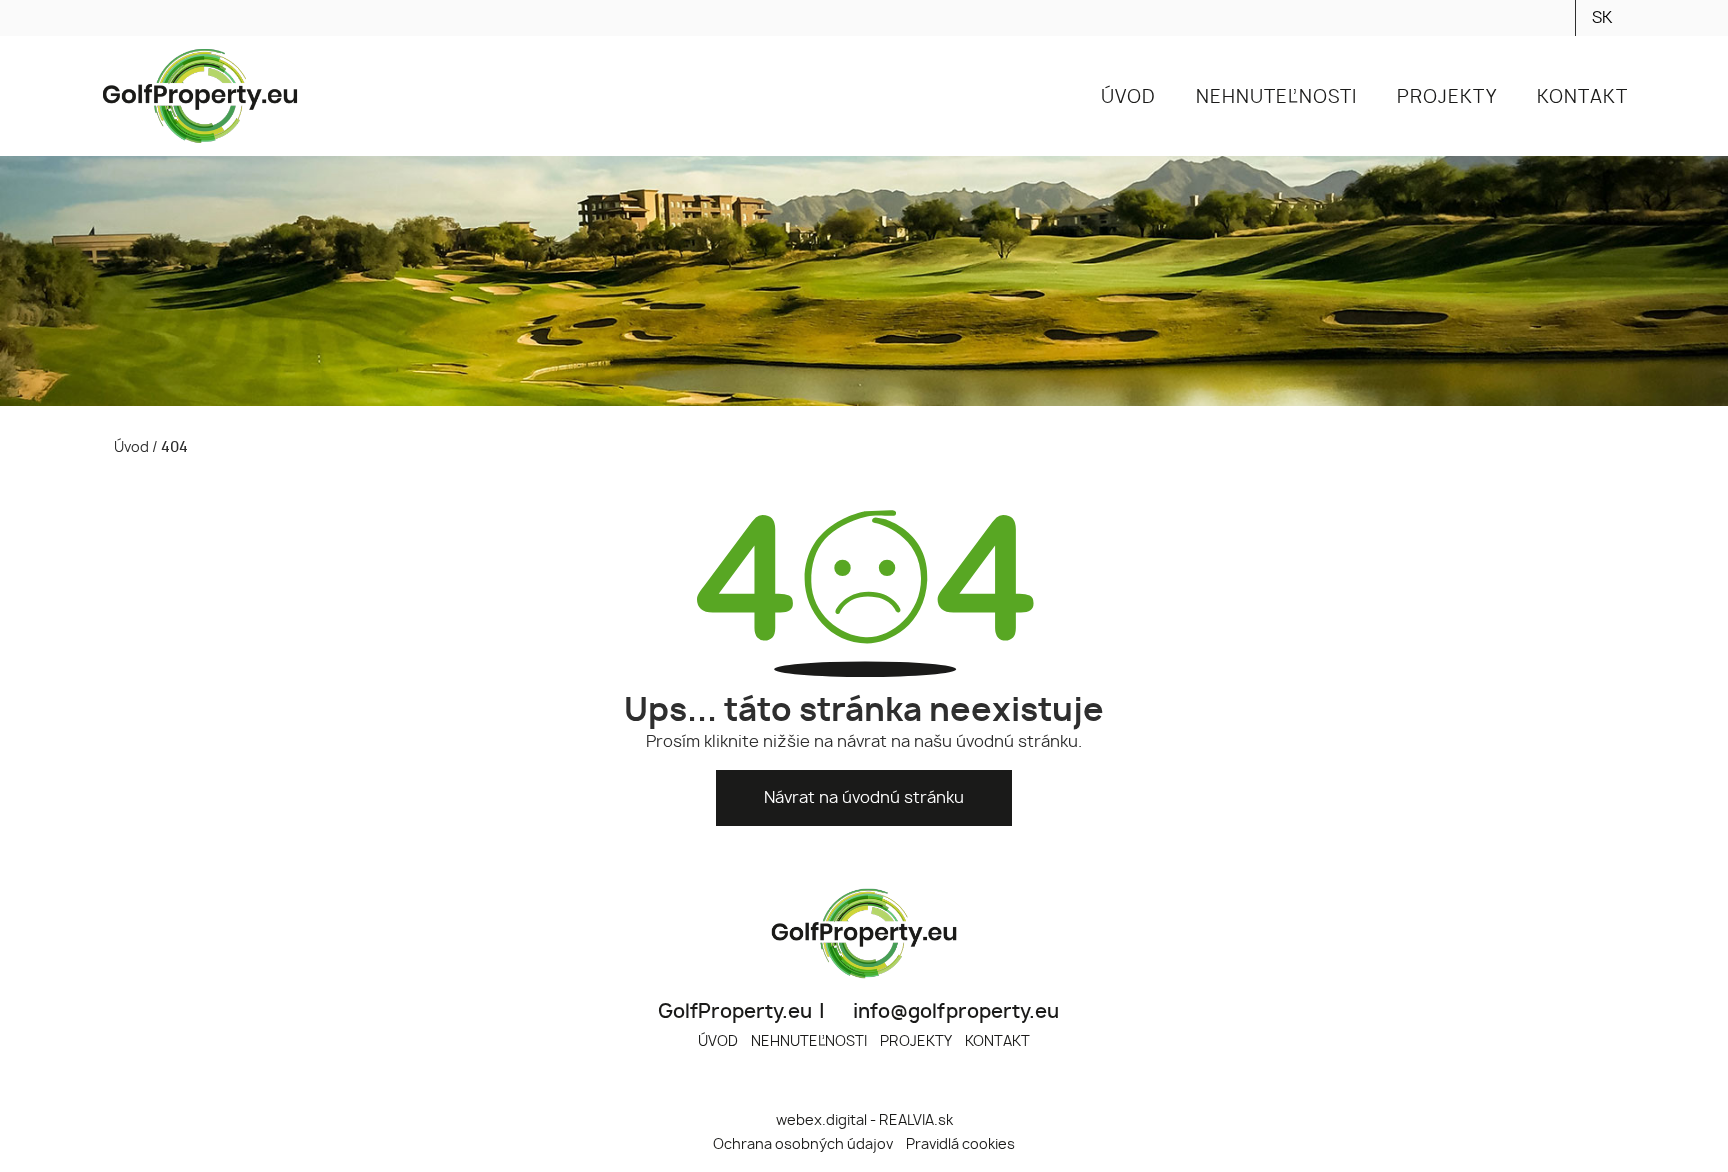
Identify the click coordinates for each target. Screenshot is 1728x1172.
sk (1602, 18)
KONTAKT (997, 1041)
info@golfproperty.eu (954, 1012)
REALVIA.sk (916, 1120)
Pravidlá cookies (960, 1144)
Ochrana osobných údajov (803, 1144)
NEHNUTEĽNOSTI (809, 1041)
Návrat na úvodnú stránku (864, 798)
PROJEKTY (916, 1041)
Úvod (130, 447)
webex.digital (821, 1120)
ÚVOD (718, 1041)
